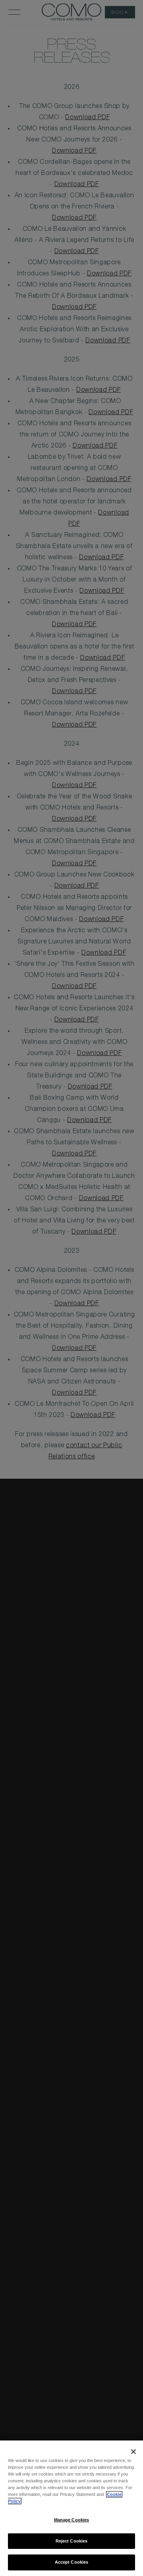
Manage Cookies (72, 2520)
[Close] (133, 2452)
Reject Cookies (72, 2541)
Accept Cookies (72, 2562)
